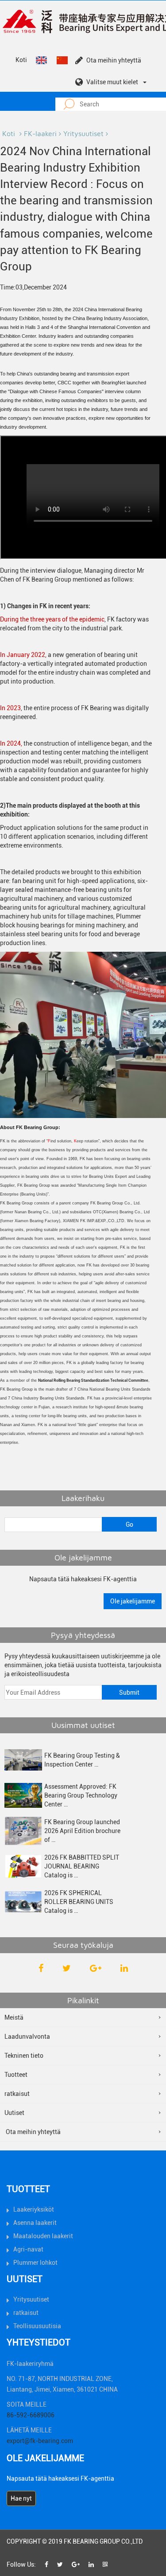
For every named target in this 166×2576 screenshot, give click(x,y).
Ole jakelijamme (133, 1601)
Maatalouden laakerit (43, 2236)
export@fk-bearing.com (40, 2441)
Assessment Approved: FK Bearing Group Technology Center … (81, 1795)
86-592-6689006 (31, 2415)
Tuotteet (16, 2075)
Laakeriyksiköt (34, 2209)
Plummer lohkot (35, 2263)
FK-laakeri (40, 133)
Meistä (14, 2017)
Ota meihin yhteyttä (114, 60)
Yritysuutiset (83, 133)
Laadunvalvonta (27, 2037)
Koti (21, 60)
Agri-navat (28, 2249)
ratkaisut (17, 2094)
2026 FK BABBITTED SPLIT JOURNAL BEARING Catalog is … (82, 1866)
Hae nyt (21, 2498)
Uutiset (14, 2113)
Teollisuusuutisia (37, 2326)
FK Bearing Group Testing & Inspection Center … (82, 1760)
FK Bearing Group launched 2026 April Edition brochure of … (82, 1831)
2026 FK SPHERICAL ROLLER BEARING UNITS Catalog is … (79, 1902)
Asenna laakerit (35, 2223)
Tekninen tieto (24, 2056)
